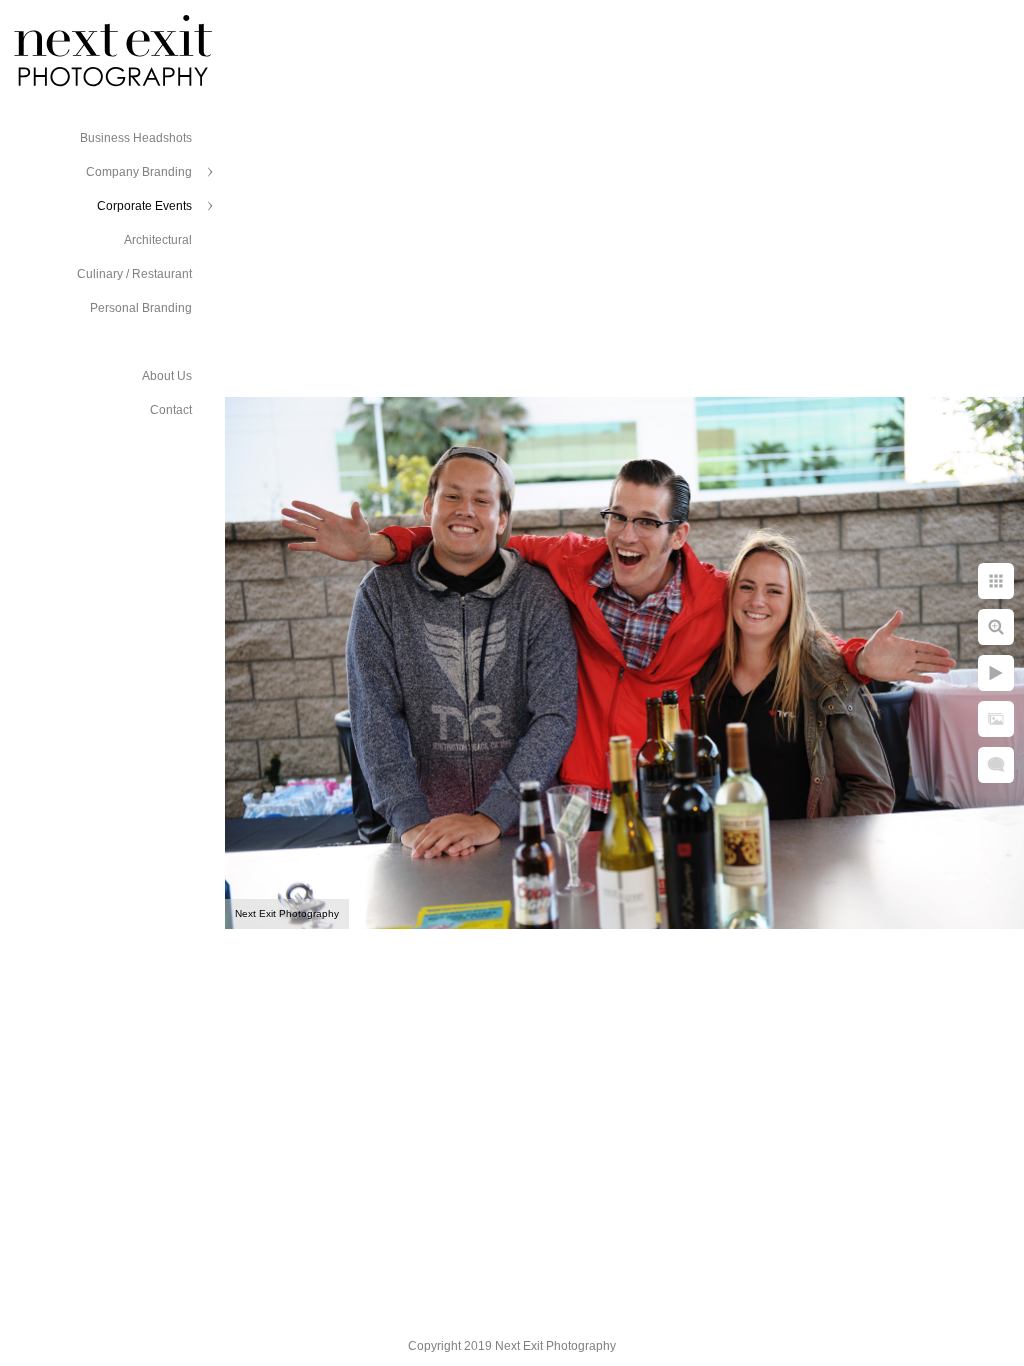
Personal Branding (141, 308)
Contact (171, 410)
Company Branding (139, 172)
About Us (167, 376)
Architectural (158, 240)
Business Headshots (136, 138)
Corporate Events (144, 206)
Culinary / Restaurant (134, 274)
